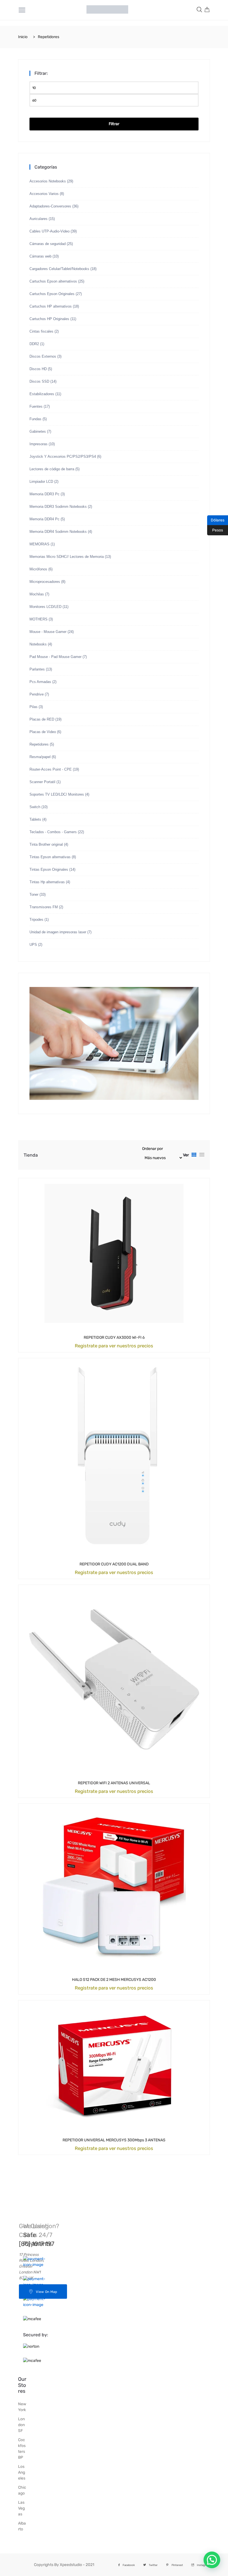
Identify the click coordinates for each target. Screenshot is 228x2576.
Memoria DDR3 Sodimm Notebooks (58, 507)
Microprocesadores (45, 582)
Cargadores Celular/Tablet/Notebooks (59, 269)
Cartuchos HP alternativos (51, 306)
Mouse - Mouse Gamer (48, 632)
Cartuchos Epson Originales (52, 294)
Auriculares (39, 219)
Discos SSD (39, 381)
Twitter (153, 2565)
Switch (35, 807)
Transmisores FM (44, 907)
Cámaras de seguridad (48, 244)
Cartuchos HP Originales (49, 319)
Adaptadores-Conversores (50, 206)
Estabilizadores (42, 394)
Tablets (35, 819)
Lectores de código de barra (52, 469)
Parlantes (37, 669)
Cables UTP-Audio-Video (49, 231)
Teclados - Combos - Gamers (53, 832)
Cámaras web (40, 256)
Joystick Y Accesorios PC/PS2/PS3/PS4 (63, 456)
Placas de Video (43, 732)
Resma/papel (40, 757)
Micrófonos (38, 569)
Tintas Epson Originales (49, 869)
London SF (21, 2425)
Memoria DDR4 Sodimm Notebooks (58, 532)
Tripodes (36, 920)
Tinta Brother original (46, 844)
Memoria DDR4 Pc (44, 519)
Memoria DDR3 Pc (44, 494)
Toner (34, 894)
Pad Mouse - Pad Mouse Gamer (55, 657)
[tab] (194, 1155)
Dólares (216, 520)
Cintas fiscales (41, 331)
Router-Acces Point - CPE (51, 769)
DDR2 (34, 344)
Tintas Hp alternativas (47, 882)
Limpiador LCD (41, 482)
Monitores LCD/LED (45, 607)
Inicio (23, 37)
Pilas (34, 707)
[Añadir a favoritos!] (114, 1337)
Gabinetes (38, 431)
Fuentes (36, 406)
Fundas (35, 419)
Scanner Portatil (42, 782)
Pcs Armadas (40, 682)
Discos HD (38, 369)
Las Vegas (21, 2508)
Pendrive (37, 694)
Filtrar (114, 124)
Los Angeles (22, 2472)
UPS (33, 945)
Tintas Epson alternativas (50, 857)
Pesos (215, 530)
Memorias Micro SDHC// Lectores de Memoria (67, 557)
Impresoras (39, 444)
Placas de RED (42, 719)
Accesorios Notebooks (48, 181)
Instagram (203, 2565)
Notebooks (38, 644)
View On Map (46, 2292)
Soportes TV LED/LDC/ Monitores (57, 794)
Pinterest (177, 2565)
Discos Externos (43, 356)
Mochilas (37, 594)
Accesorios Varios (44, 194)
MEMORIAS (39, 544)
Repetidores (39, 744)
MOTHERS (39, 619)
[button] (212, 2560)
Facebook (129, 2565)
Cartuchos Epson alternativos (53, 281)
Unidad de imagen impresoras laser (58, 932)
